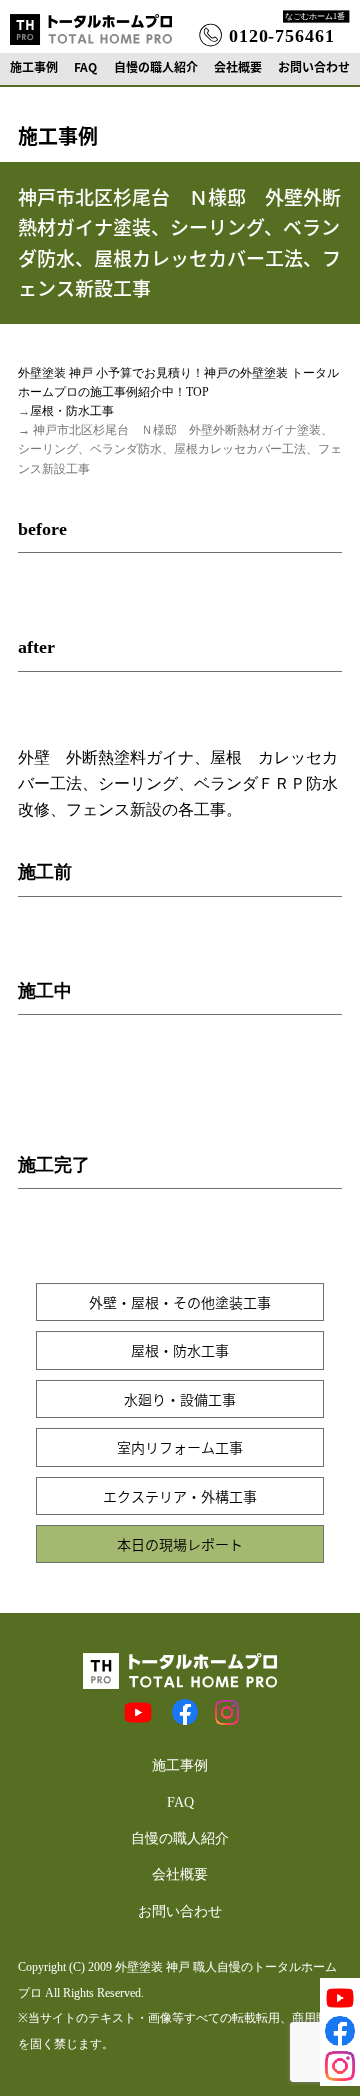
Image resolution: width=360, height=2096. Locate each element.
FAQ (85, 67)
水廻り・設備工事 (180, 1399)
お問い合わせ (314, 67)
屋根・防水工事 (72, 411)
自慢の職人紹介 (156, 67)
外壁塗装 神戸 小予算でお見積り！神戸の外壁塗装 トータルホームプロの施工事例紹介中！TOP (178, 382)
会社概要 (238, 67)
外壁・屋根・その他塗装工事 (180, 1302)
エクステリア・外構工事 (180, 1496)
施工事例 (34, 67)
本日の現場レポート (180, 1544)
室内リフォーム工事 (180, 1447)
